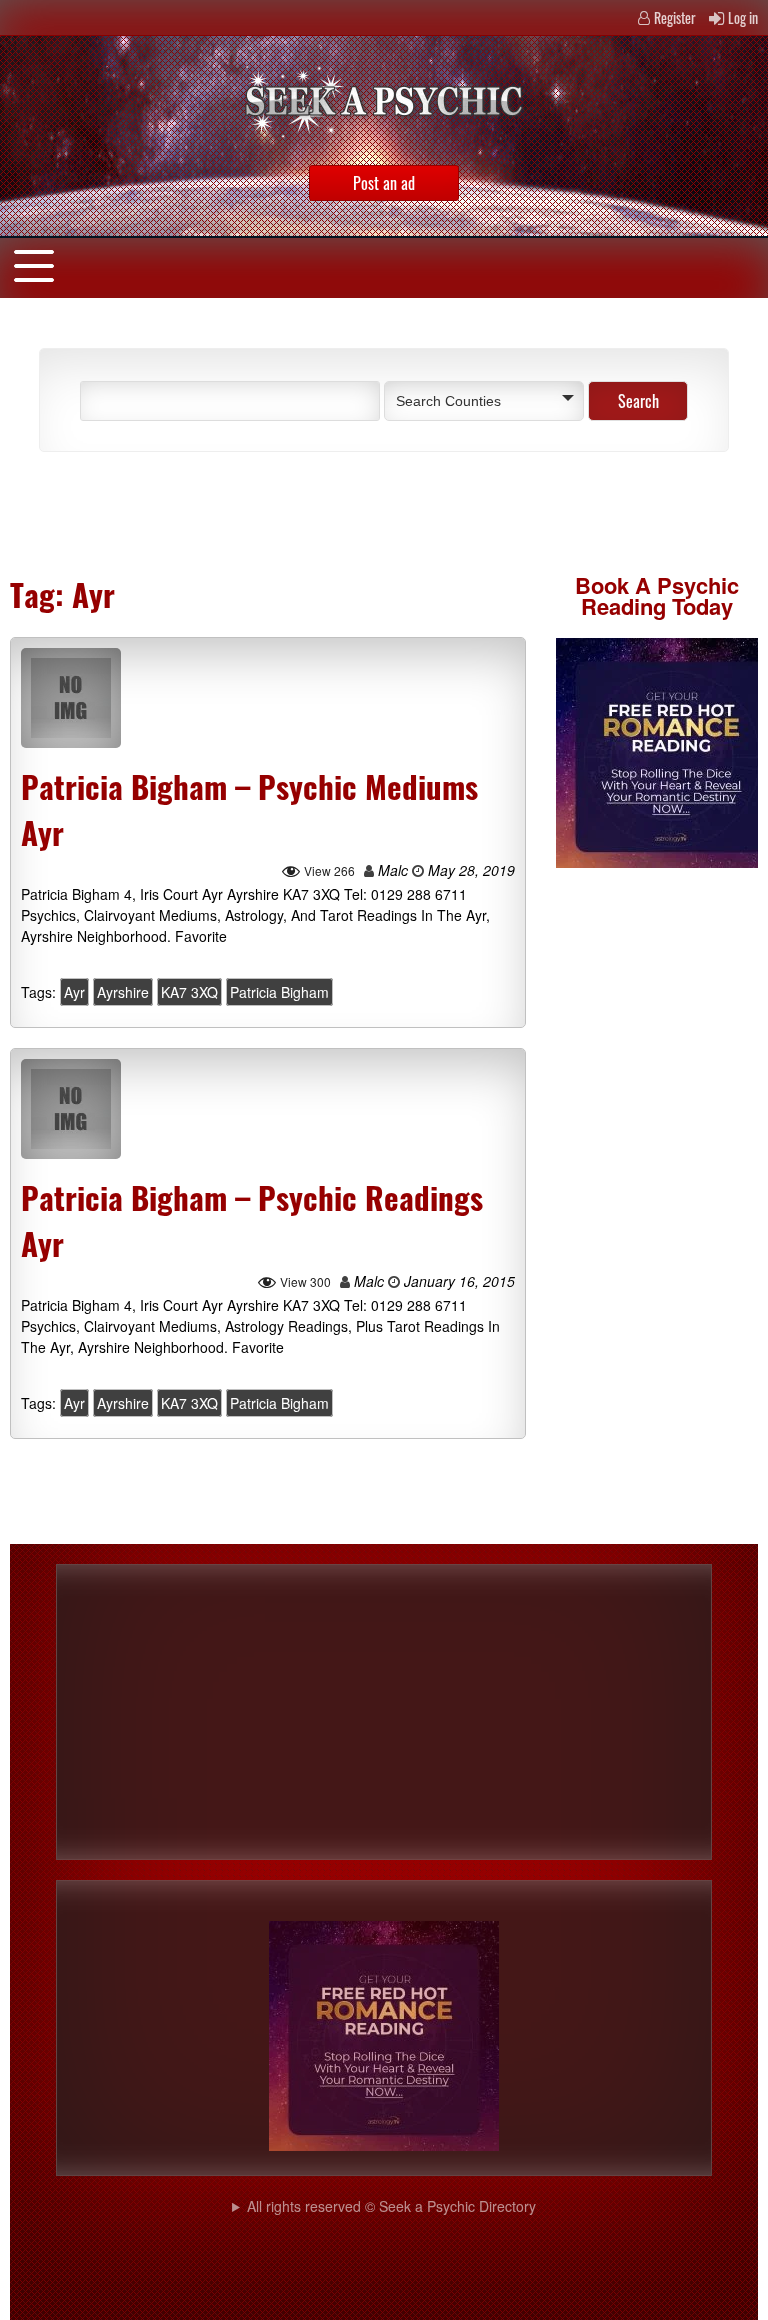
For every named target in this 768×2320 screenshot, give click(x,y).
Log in (743, 17)
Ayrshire (123, 992)
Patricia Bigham (279, 992)
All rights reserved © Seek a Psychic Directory (391, 2206)
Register (675, 17)
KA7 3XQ (189, 992)
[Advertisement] (254, 512)
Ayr (74, 992)
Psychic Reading (660, 595)
